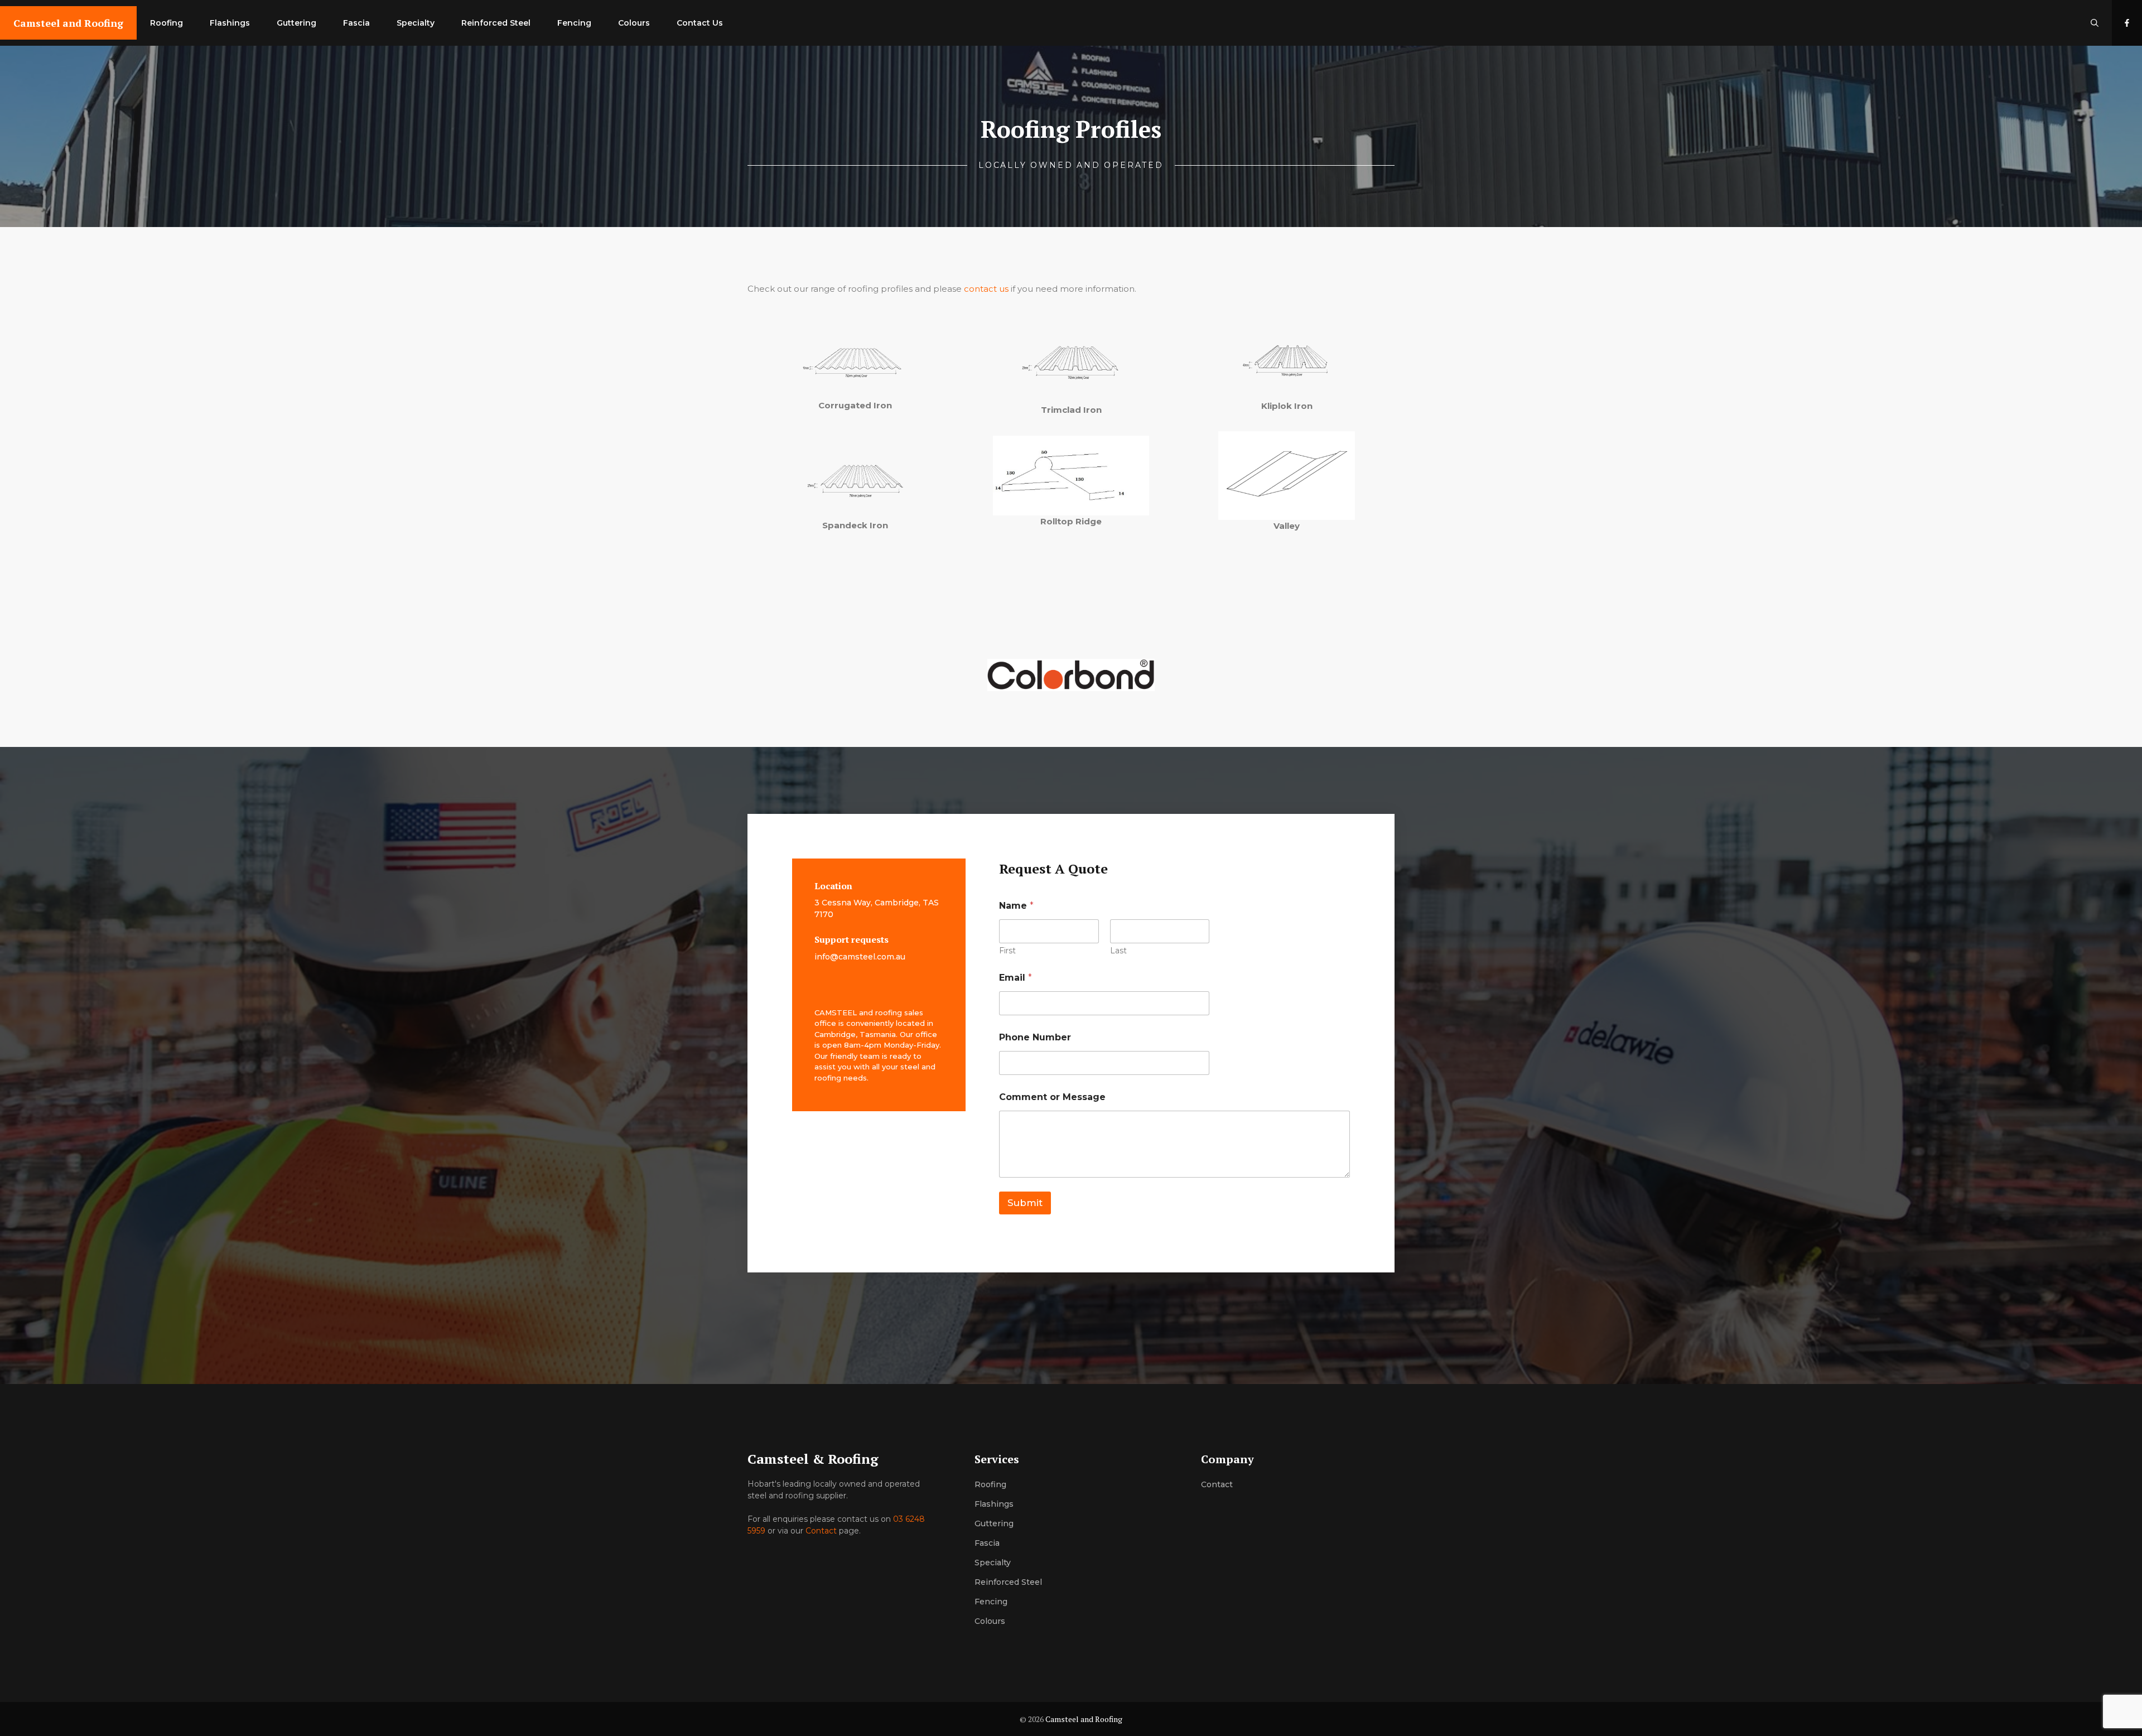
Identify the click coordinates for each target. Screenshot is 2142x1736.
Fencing (574, 23)
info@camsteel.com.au (860, 957)
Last (1118, 951)
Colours (634, 23)
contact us (986, 289)
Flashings (230, 23)
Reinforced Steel (496, 23)
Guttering (296, 23)
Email (1015, 978)
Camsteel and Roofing (68, 23)
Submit (1025, 1203)
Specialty (416, 23)
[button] (2095, 23)
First (1007, 951)
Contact (821, 1531)
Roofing (167, 23)
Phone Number (1035, 1037)
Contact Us (700, 23)
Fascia (356, 23)
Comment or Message (1052, 1097)
